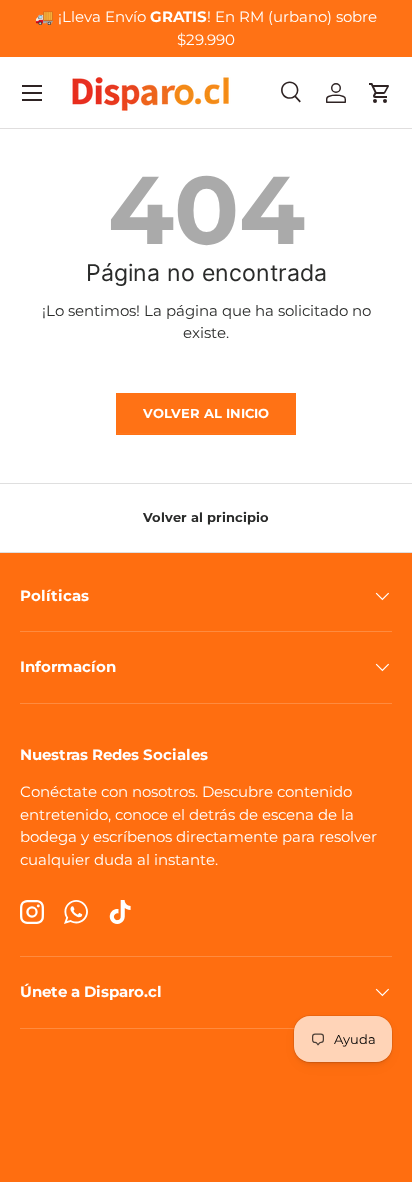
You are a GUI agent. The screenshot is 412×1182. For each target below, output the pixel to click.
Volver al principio (206, 517)
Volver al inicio (206, 413)
